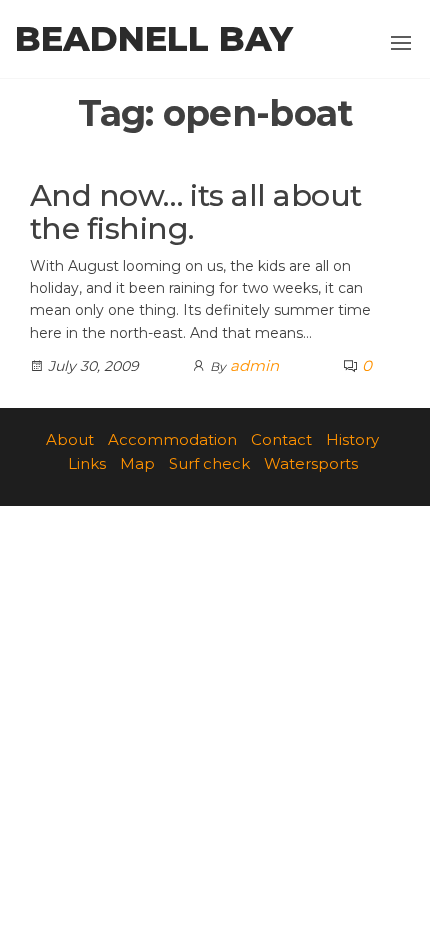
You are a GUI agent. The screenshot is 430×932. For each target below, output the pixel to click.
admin (254, 365)
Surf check (209, 463)
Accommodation (172, 439)
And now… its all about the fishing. (196, 212)
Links (87, 463)
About (70, 439)
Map (137, 463)
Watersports (311, 463)
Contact (281, 439)
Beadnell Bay (154, 39)
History (352, 439)
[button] (401, 43)
